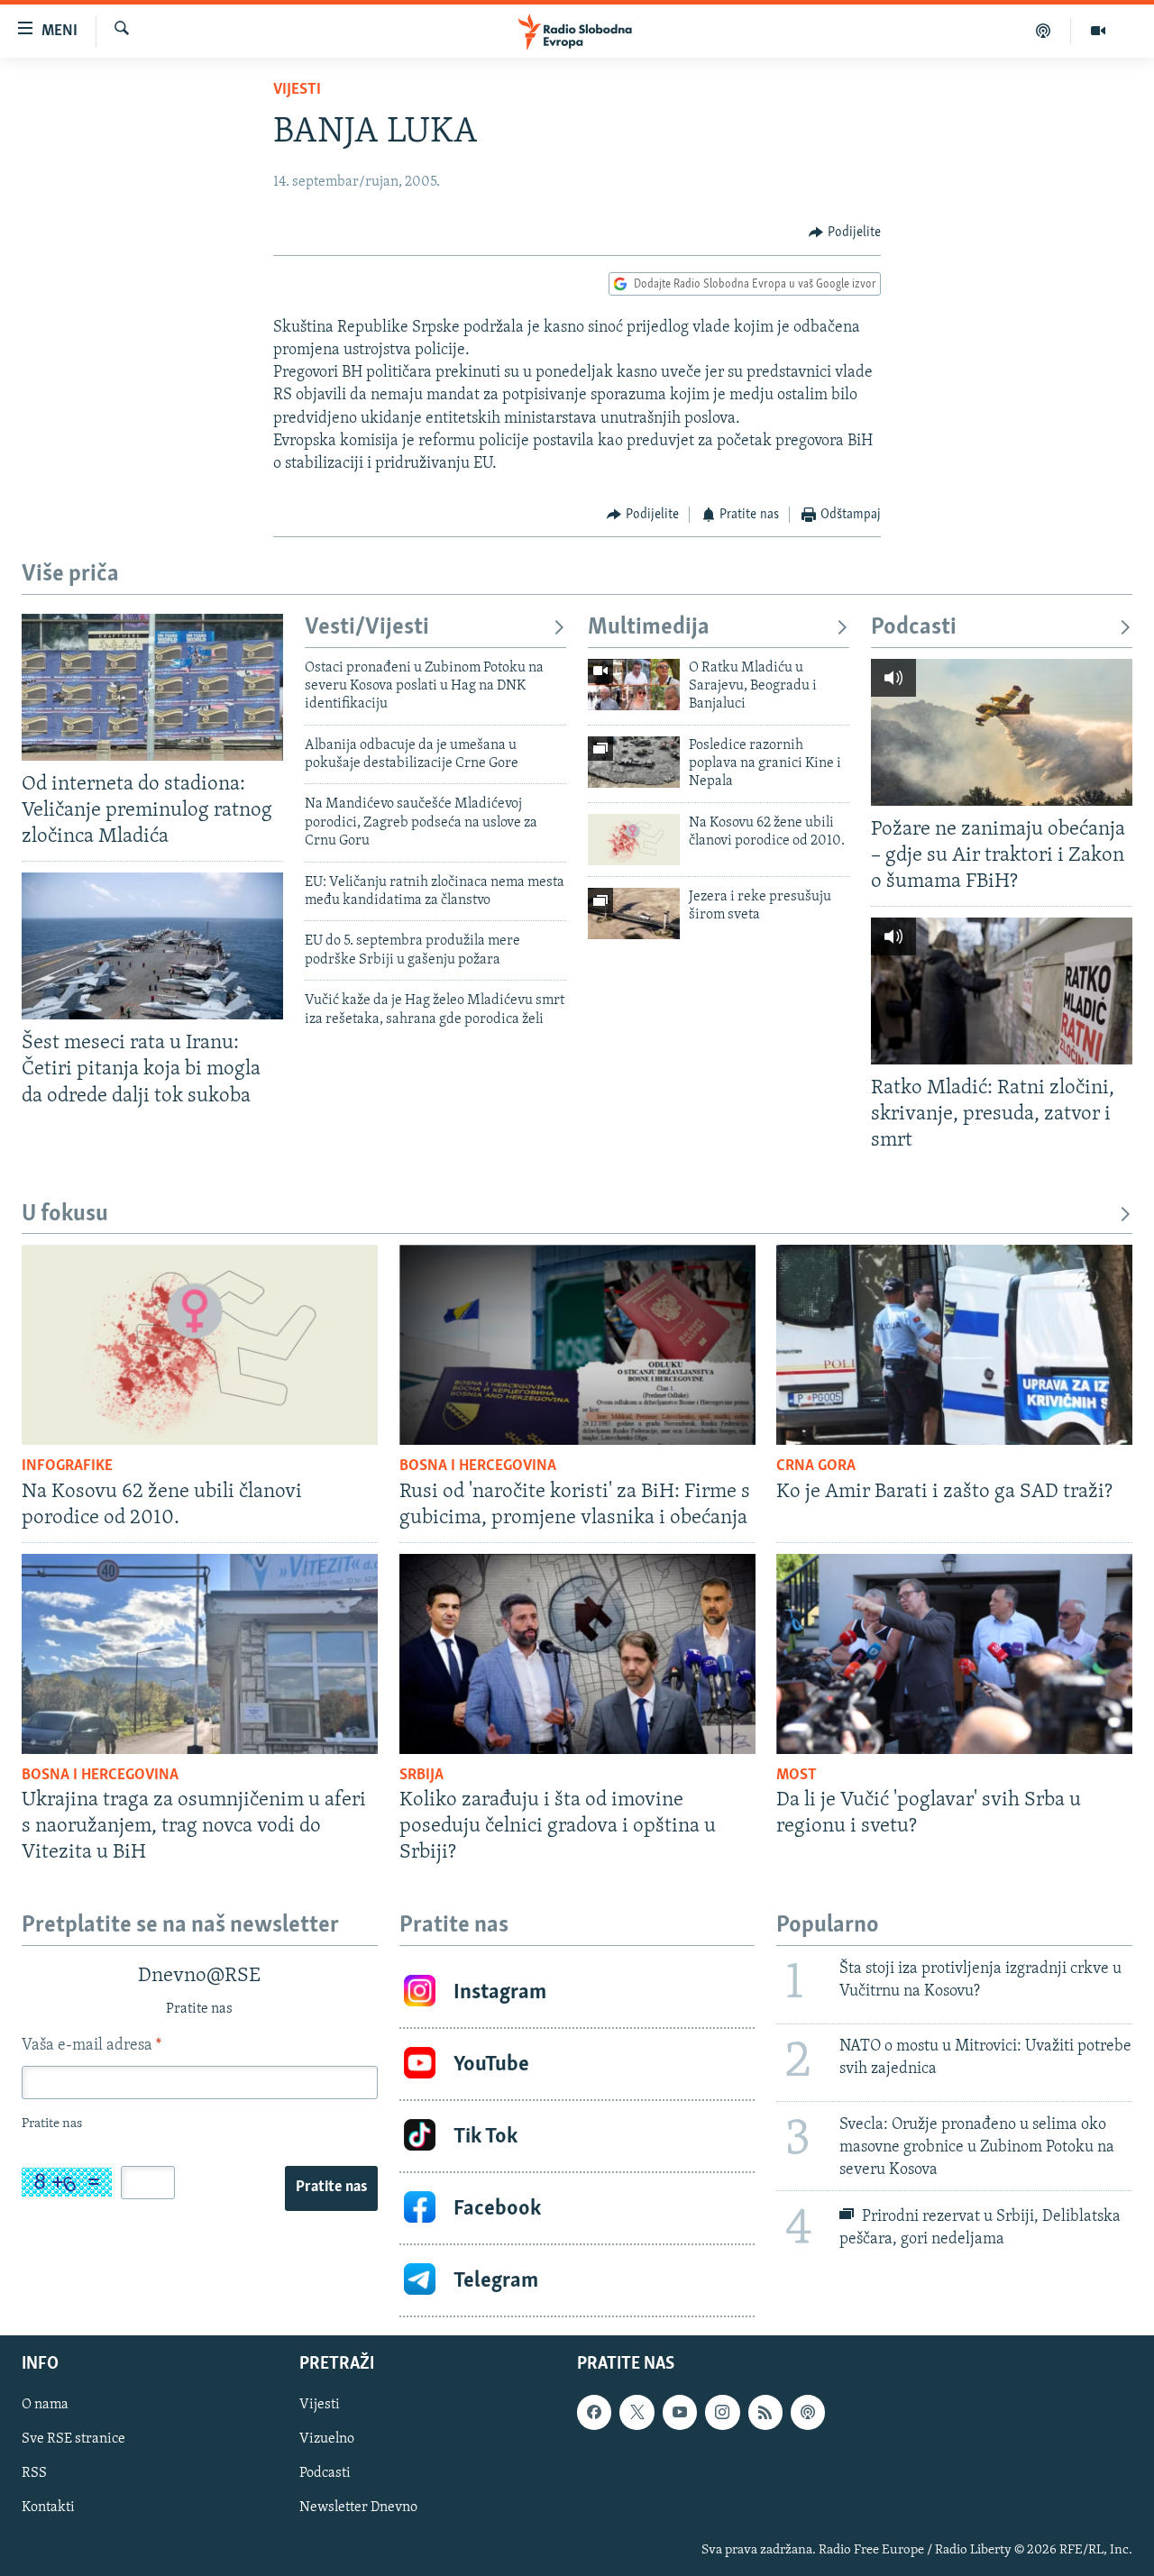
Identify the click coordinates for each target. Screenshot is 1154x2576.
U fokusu (65, 1215)
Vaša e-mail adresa (92, 2046)
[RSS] (765, 2413)
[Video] (1098, 31)
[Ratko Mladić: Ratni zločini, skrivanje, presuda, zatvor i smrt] (1002, 991)
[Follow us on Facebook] (594, 2413)
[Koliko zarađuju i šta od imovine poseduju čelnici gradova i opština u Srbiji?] (577, 1654)
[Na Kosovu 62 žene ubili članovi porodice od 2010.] (634, 840)
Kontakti (48, 2508)
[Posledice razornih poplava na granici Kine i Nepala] (634, 762)
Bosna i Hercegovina (478, 1466)
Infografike (67, 1466)
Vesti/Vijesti (367, 628)
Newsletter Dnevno (358, 2508)
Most (797, 1776)
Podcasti (914, 628)
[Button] (845, 233)
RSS (34, 2474)
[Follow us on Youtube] (680, 2413)
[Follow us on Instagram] (722, 2413)
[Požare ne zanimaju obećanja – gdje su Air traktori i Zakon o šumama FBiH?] (1002, 732)
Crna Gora (816, 1466)
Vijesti (297, 90)
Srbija (421, 1776)
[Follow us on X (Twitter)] (637, 2413)
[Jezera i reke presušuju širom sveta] (634, 913)
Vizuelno (327, 2440)
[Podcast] (1044, 31)
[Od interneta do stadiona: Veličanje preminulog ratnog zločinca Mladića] (152, 687)
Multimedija (649, 628)
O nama (45, 2406)
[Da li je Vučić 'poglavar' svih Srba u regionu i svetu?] (954, 1654)
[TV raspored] (808, 2413)
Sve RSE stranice (73, 2440)
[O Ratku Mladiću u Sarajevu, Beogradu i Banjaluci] (634, 685)
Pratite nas (331, 2188)
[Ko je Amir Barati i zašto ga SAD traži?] (954, 1345)
